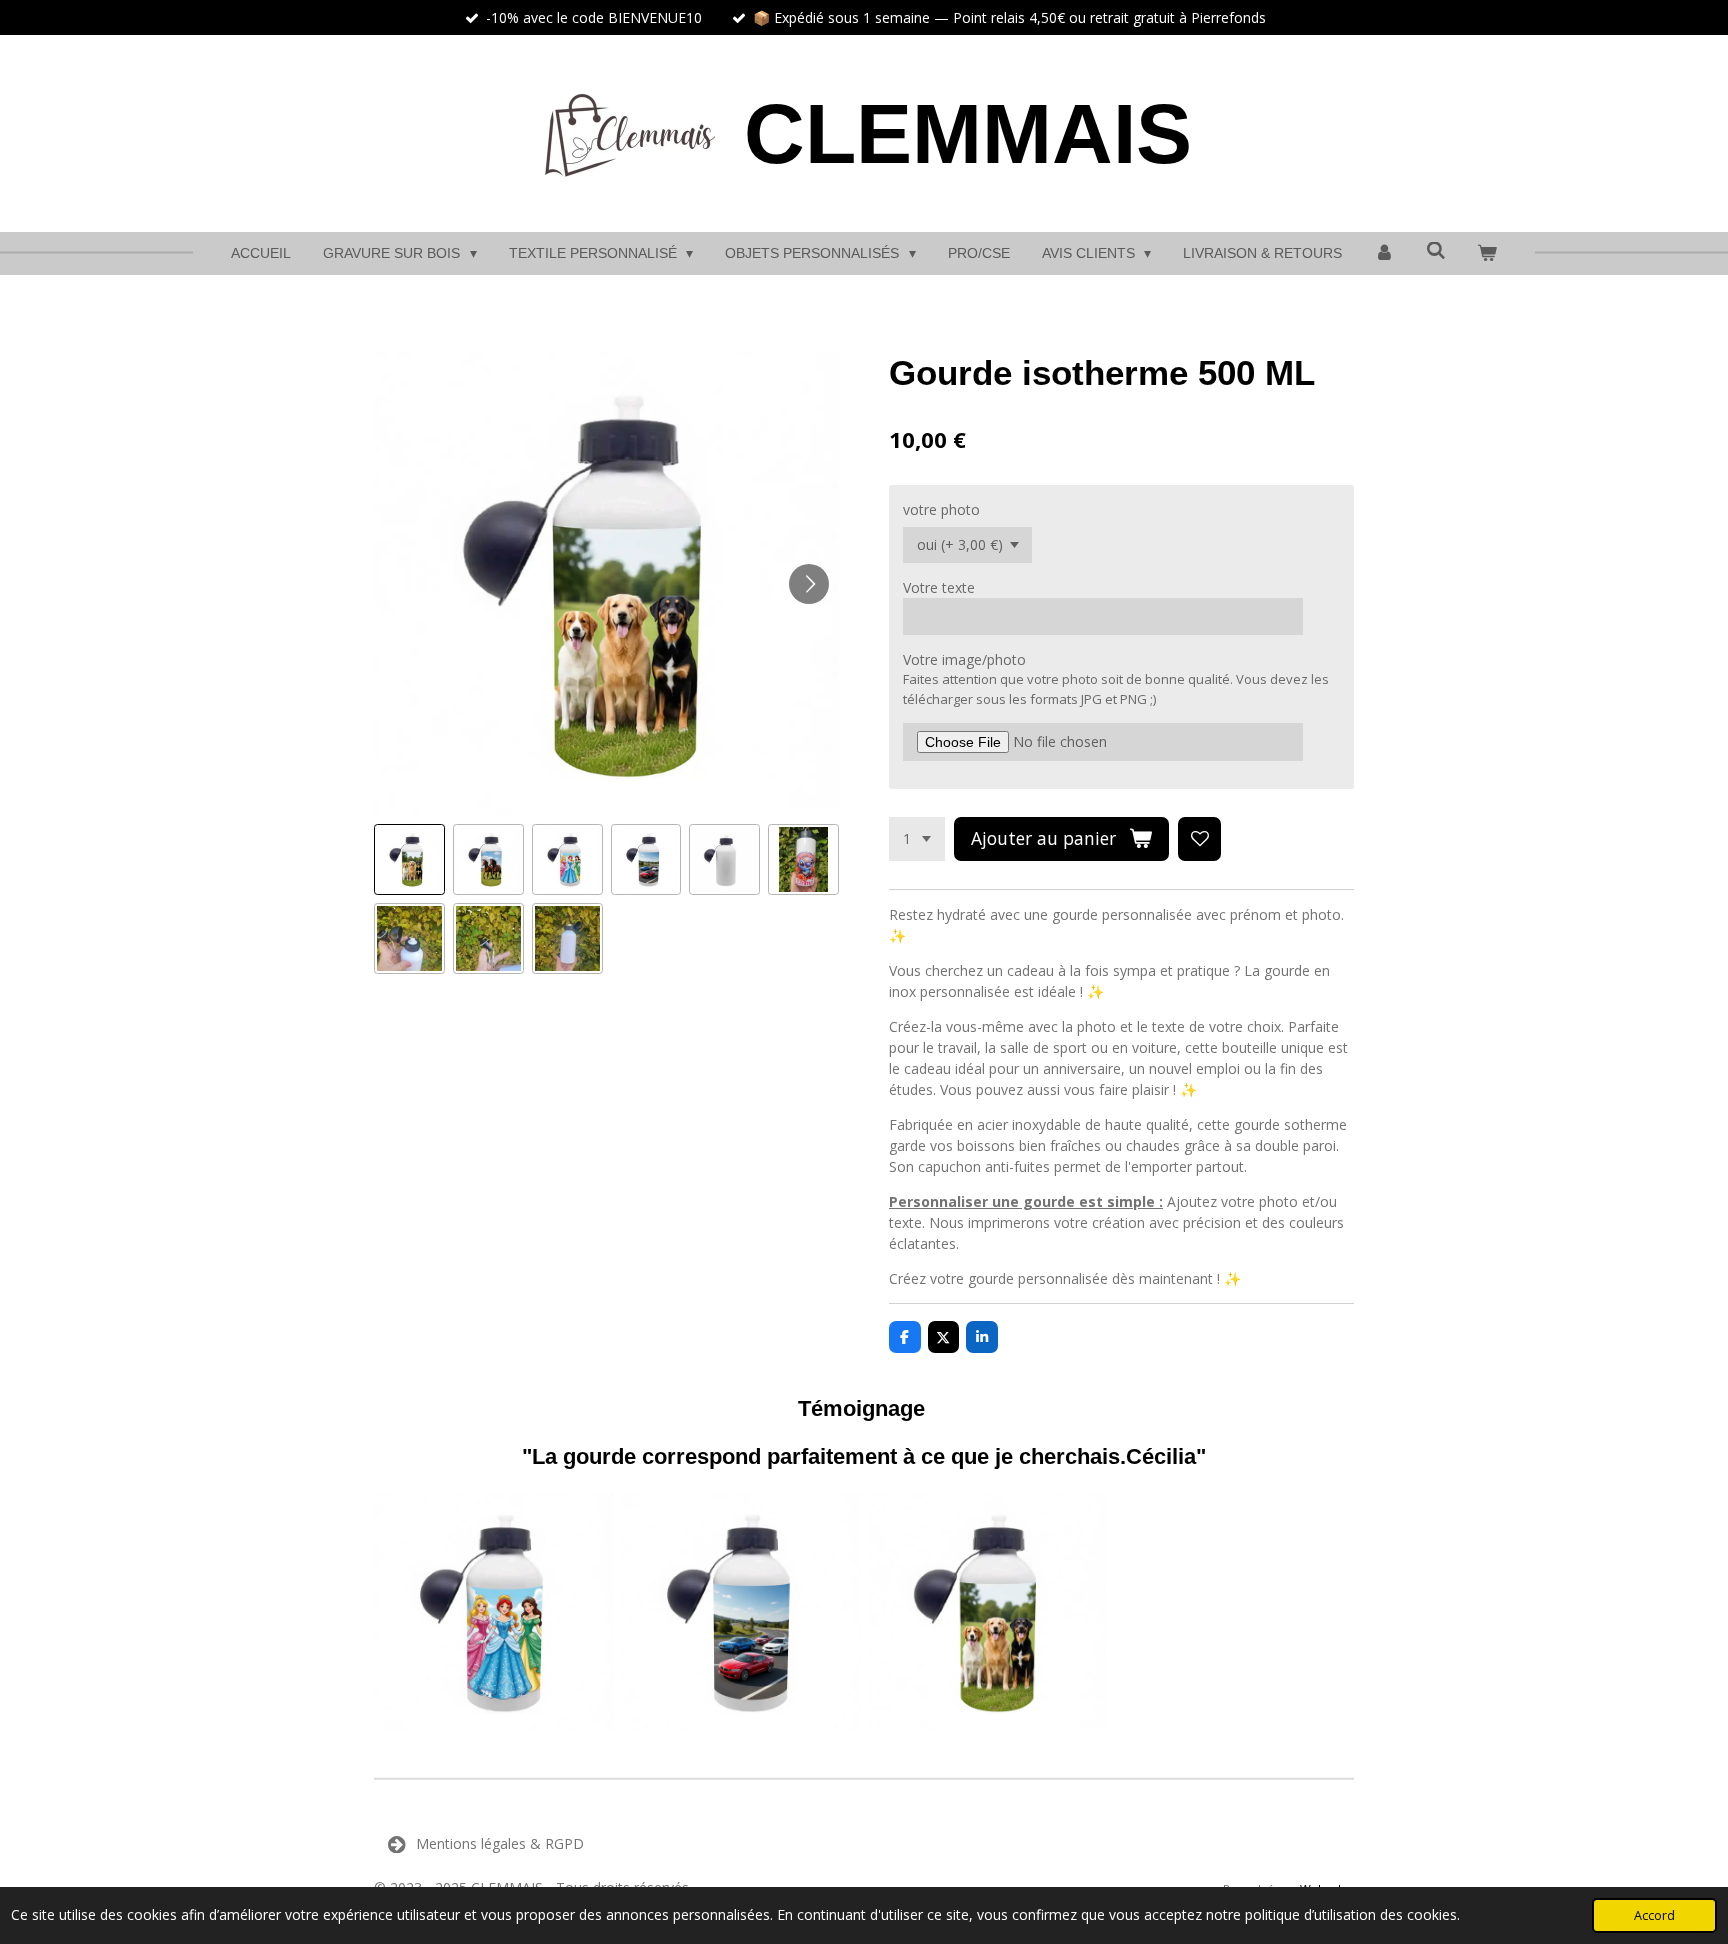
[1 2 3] (917, 839)
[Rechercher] (1436, 251)
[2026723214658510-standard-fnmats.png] (494, 1612)
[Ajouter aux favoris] (1200, 839)
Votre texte (939, 587)
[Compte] (1384, 253)
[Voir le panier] (1487, 253)
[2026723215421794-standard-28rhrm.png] (740, 1612)
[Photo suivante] (809, 584)
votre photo (941, 509)
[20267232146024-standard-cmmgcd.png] (987, 1612)
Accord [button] (1654, 1915)
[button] (409, 859)
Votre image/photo (964, 659)
